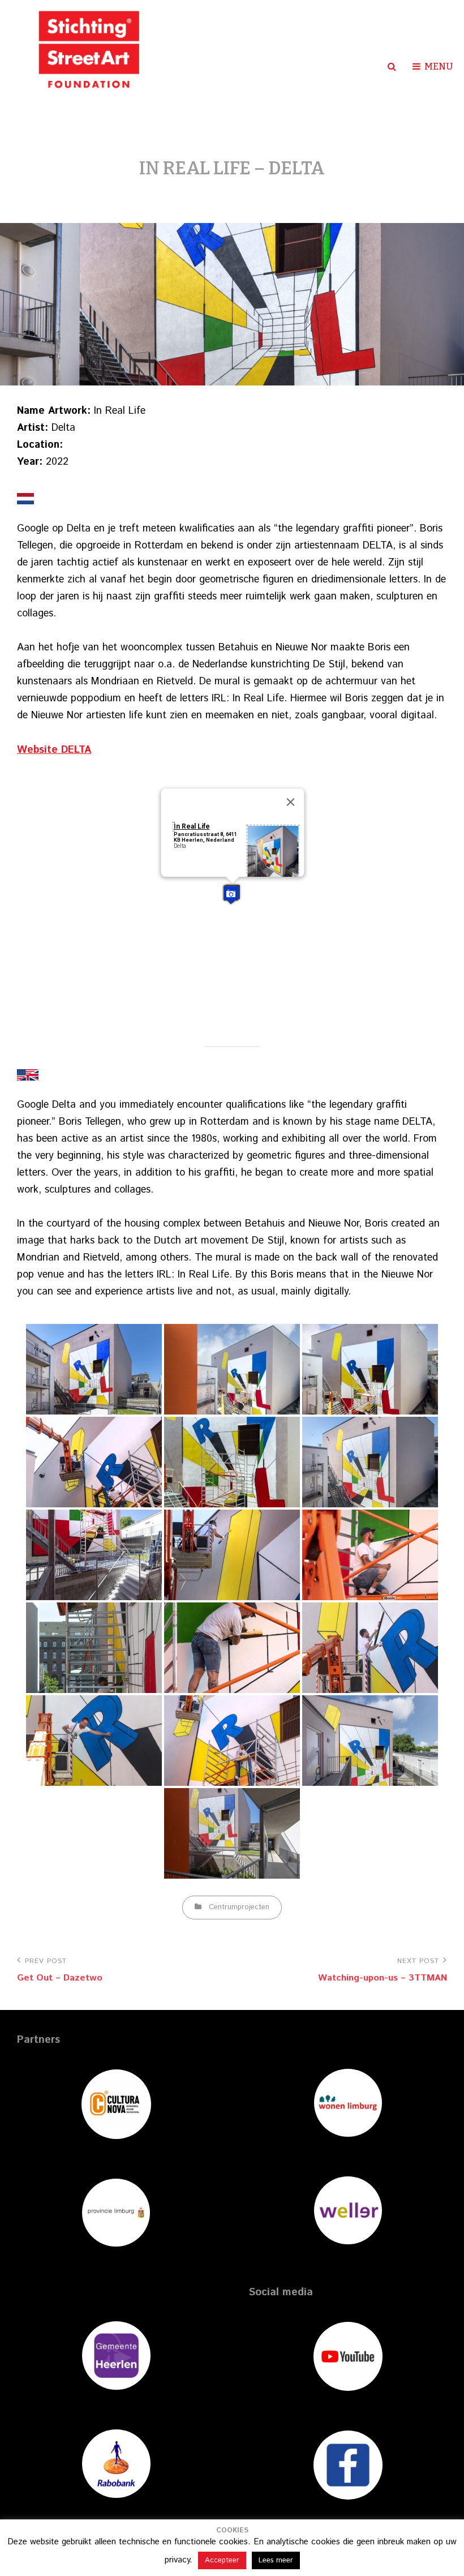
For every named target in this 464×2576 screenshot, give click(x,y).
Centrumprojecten (239, 1907)
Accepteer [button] (222, 2560)
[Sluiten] (291, 802)
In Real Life (192, 826)
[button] (231, 895)
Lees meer (276, 2560)
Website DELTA (54, 750)
